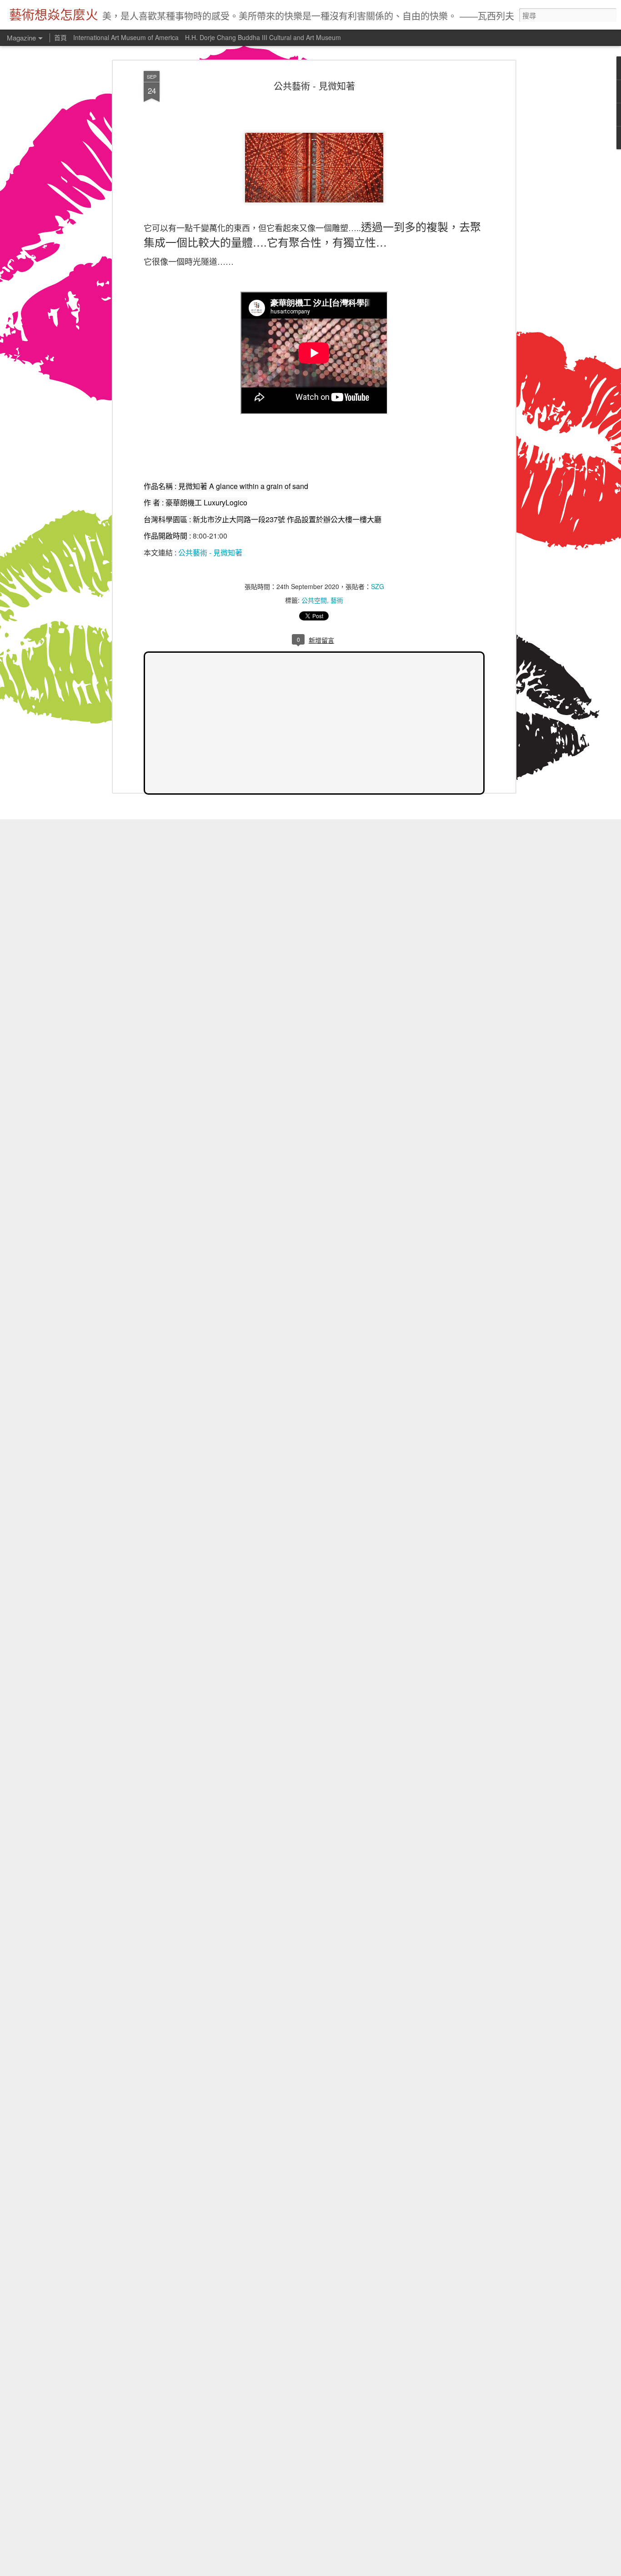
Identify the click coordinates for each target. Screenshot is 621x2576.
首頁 (60, 37)
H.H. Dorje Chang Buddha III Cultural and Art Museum (263, 37)
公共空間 (314, 600)
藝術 (337, 600)
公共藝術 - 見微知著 (314, 86)
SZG (378, 586)
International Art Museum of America (126, 37)
